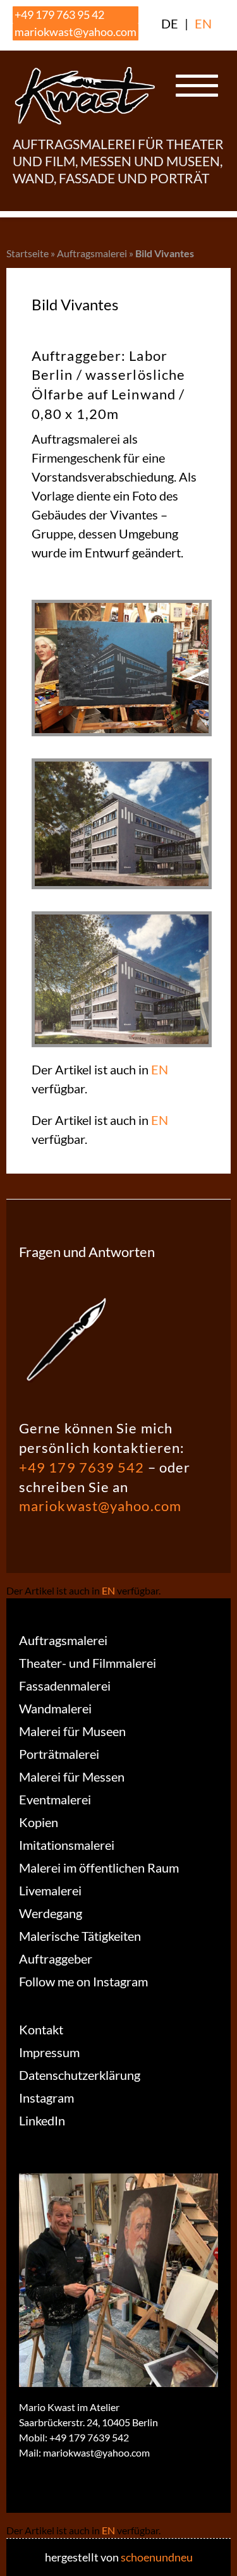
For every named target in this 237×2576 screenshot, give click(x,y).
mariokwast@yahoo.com (76, 32)
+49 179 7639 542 (82, 1467)
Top (223, 2559)
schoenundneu (157, 2557)
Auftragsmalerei (92, 253)
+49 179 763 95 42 (59, 15)
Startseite (27, 253)
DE (170, 23)
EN (203, 23)
